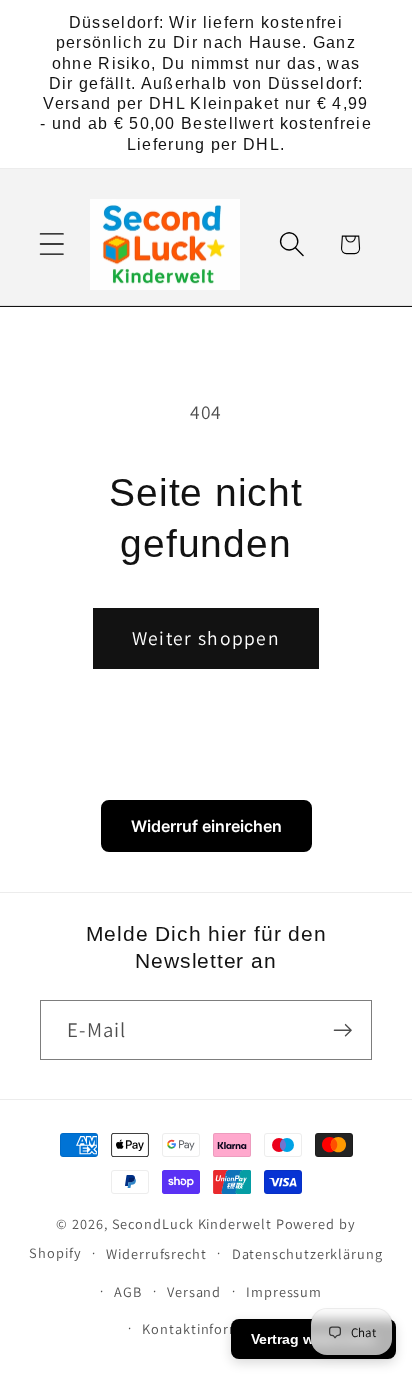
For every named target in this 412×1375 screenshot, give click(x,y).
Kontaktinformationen (218, 1328)
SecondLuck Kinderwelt (192, 1223)
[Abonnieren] (342, 1030)
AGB (128, 1291)
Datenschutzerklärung (307, 1253)
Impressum (284, 1291)
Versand (194, 1291)
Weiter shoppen (206, 638)
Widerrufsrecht (156, 1253)
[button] (51, 244)
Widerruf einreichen (206, 826)
